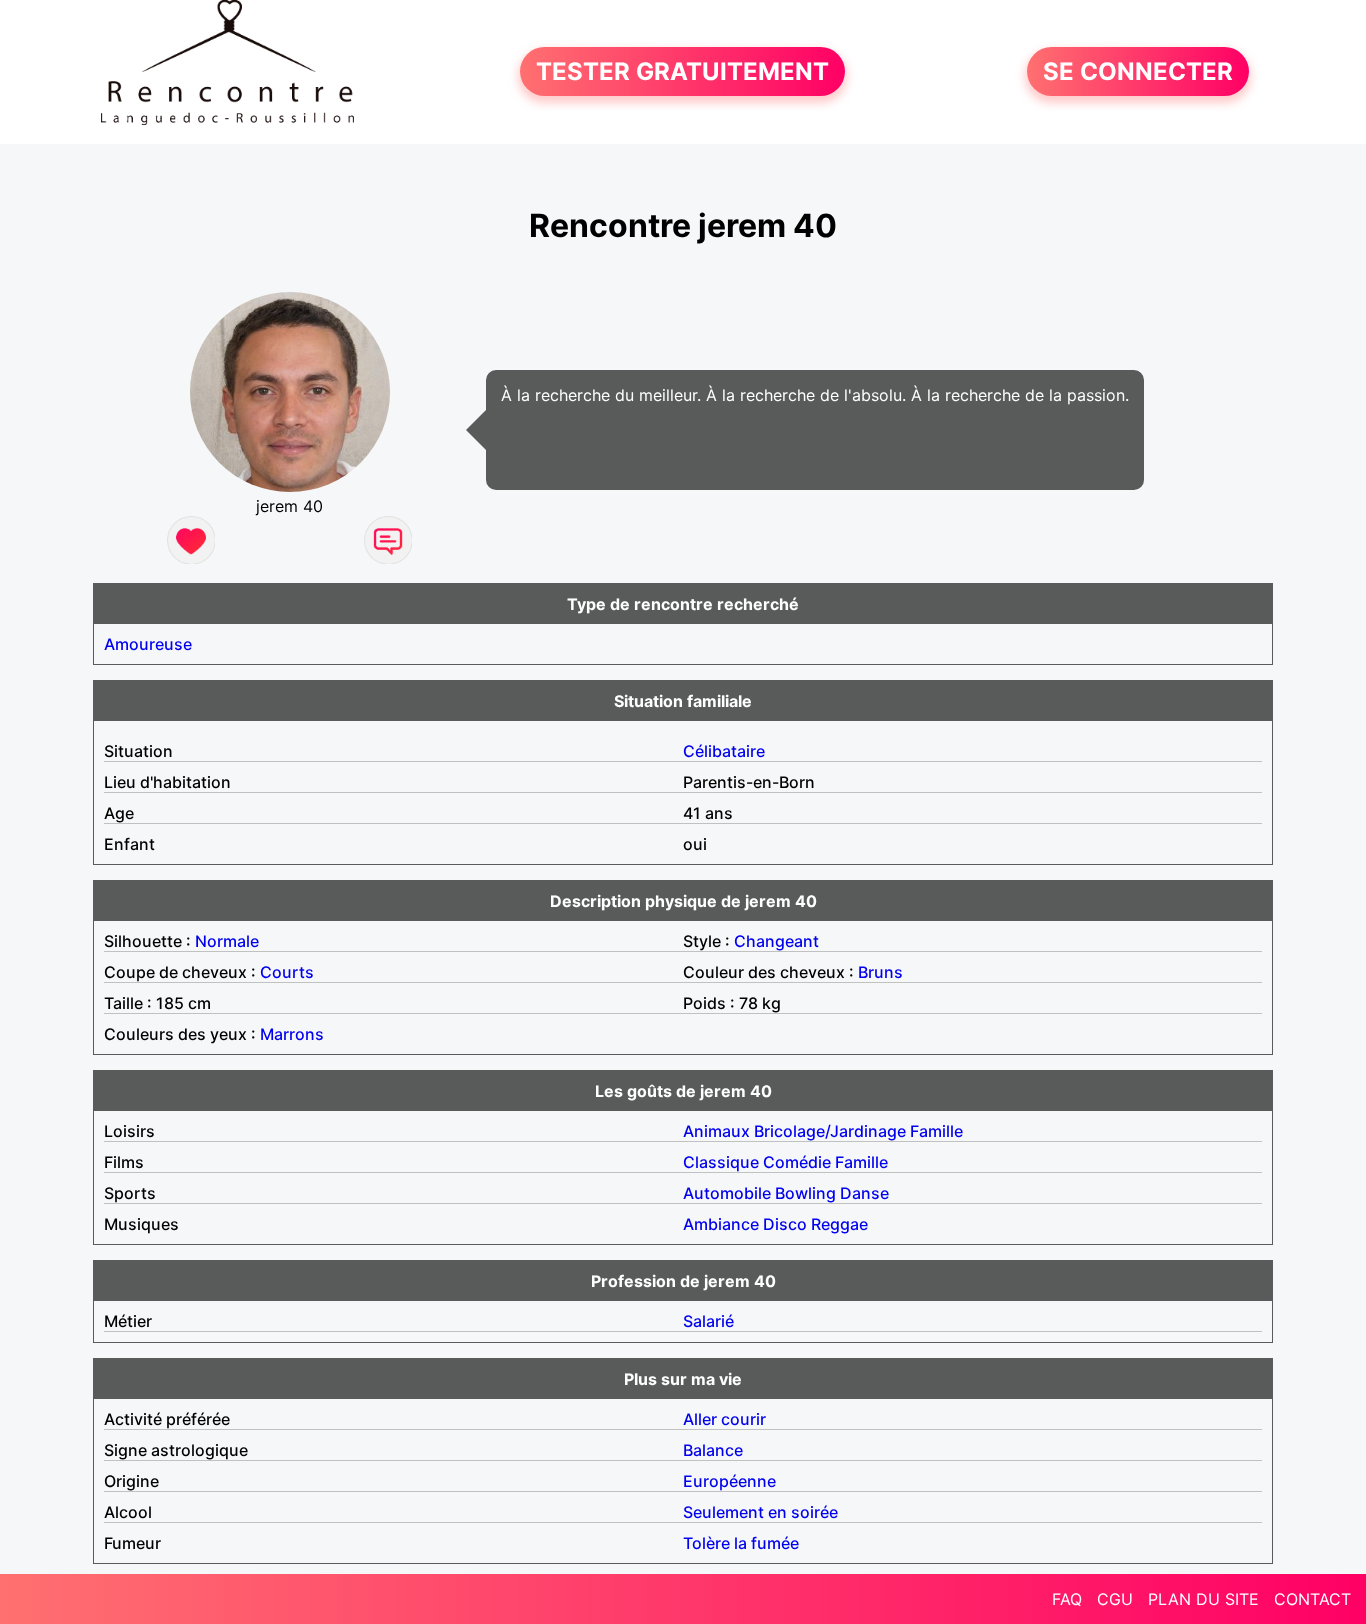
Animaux (716, 1131)
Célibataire (724, 751)
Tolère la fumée (741, 1543)
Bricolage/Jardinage (830, 1131)
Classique (721, 1162)
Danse (864, 1193)
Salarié (708, 1321)
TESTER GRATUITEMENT (682, 71)
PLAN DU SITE (1203, 1599)
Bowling (805, 1193)
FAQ (1067, 1599)
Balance (713, 1450)
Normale (227, 941)
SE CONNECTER (1138, 71)
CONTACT (1312, 1599)
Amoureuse (148, 644)
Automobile (727, 1193)
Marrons (292, 1034)
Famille (936, 1131)
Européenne (729, 1481)
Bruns (880, 972)
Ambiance (721, 1224)
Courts (287, 972)
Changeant (776, 941)
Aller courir (724, 1419)
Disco (785, 1224)
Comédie (797, 1162)
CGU (1115, 1599)
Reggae (839, 1224)
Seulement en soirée (760, 1512)
